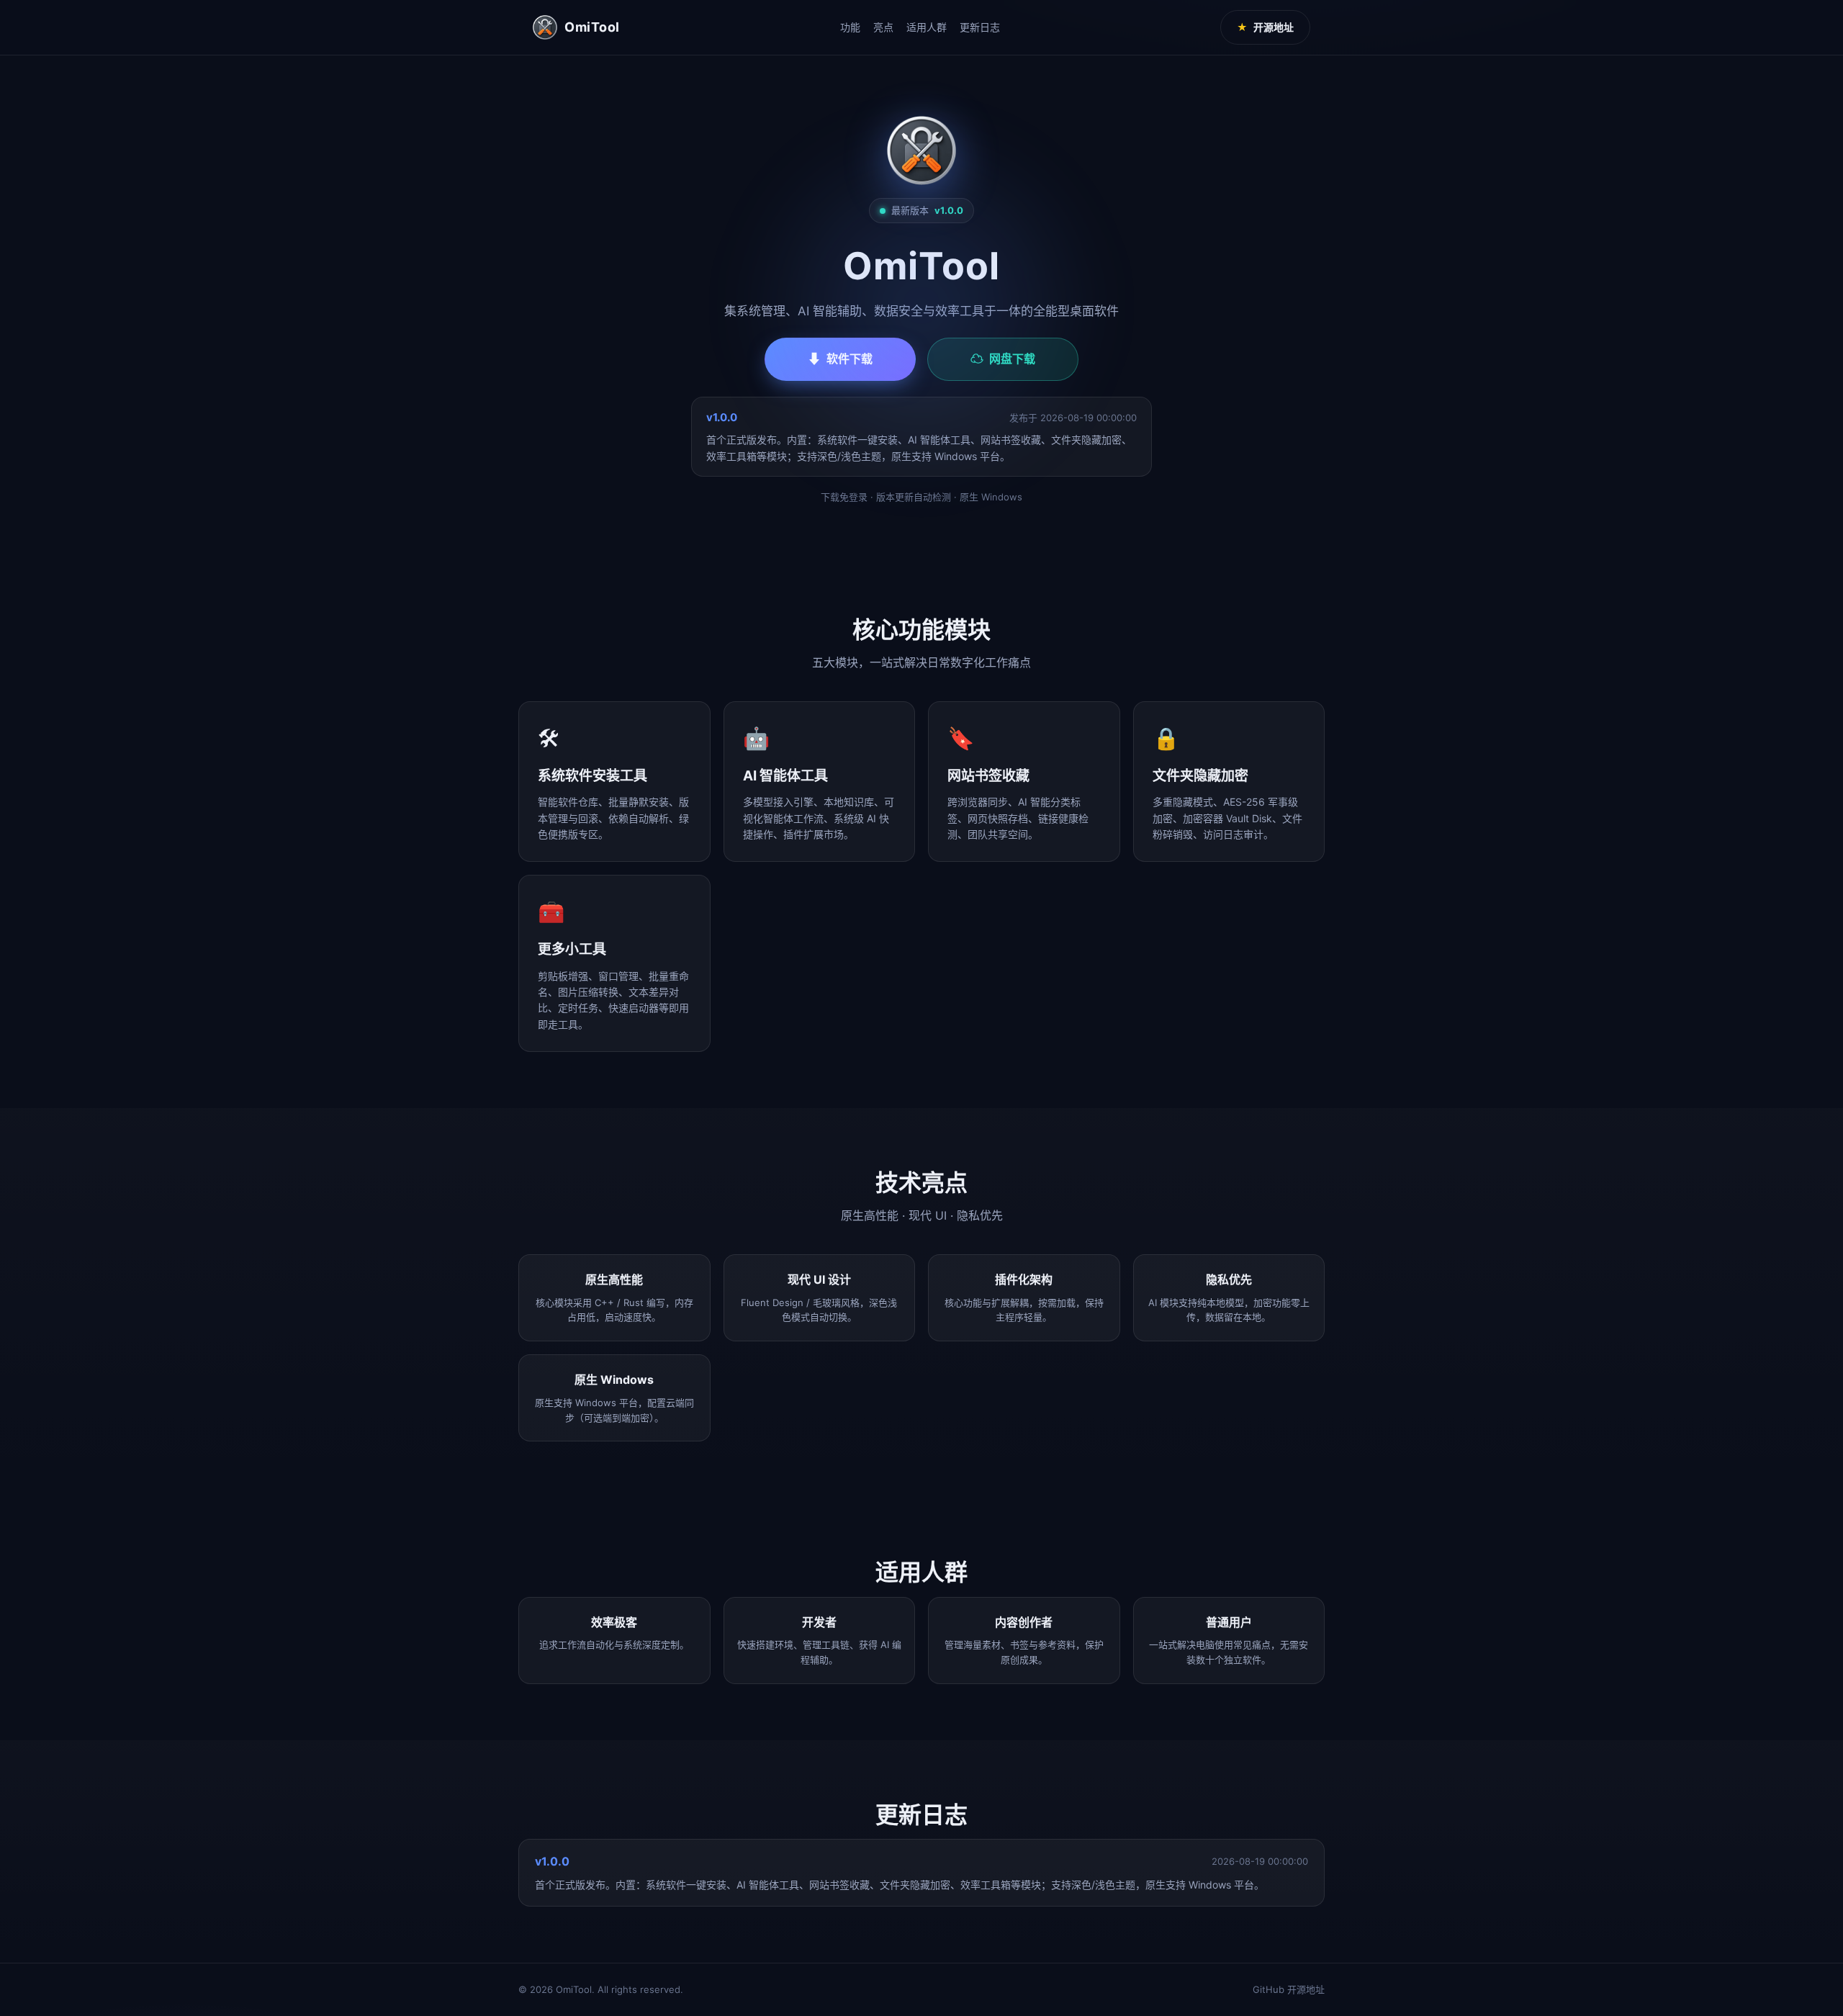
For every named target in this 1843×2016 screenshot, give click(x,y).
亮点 (883, 27)
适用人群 (927, 27)
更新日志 (980, 27)
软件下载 (840, 359)
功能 (850, 27)
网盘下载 (1003, 359)
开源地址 (1265, 27)
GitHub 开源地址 (1289, 1989)
